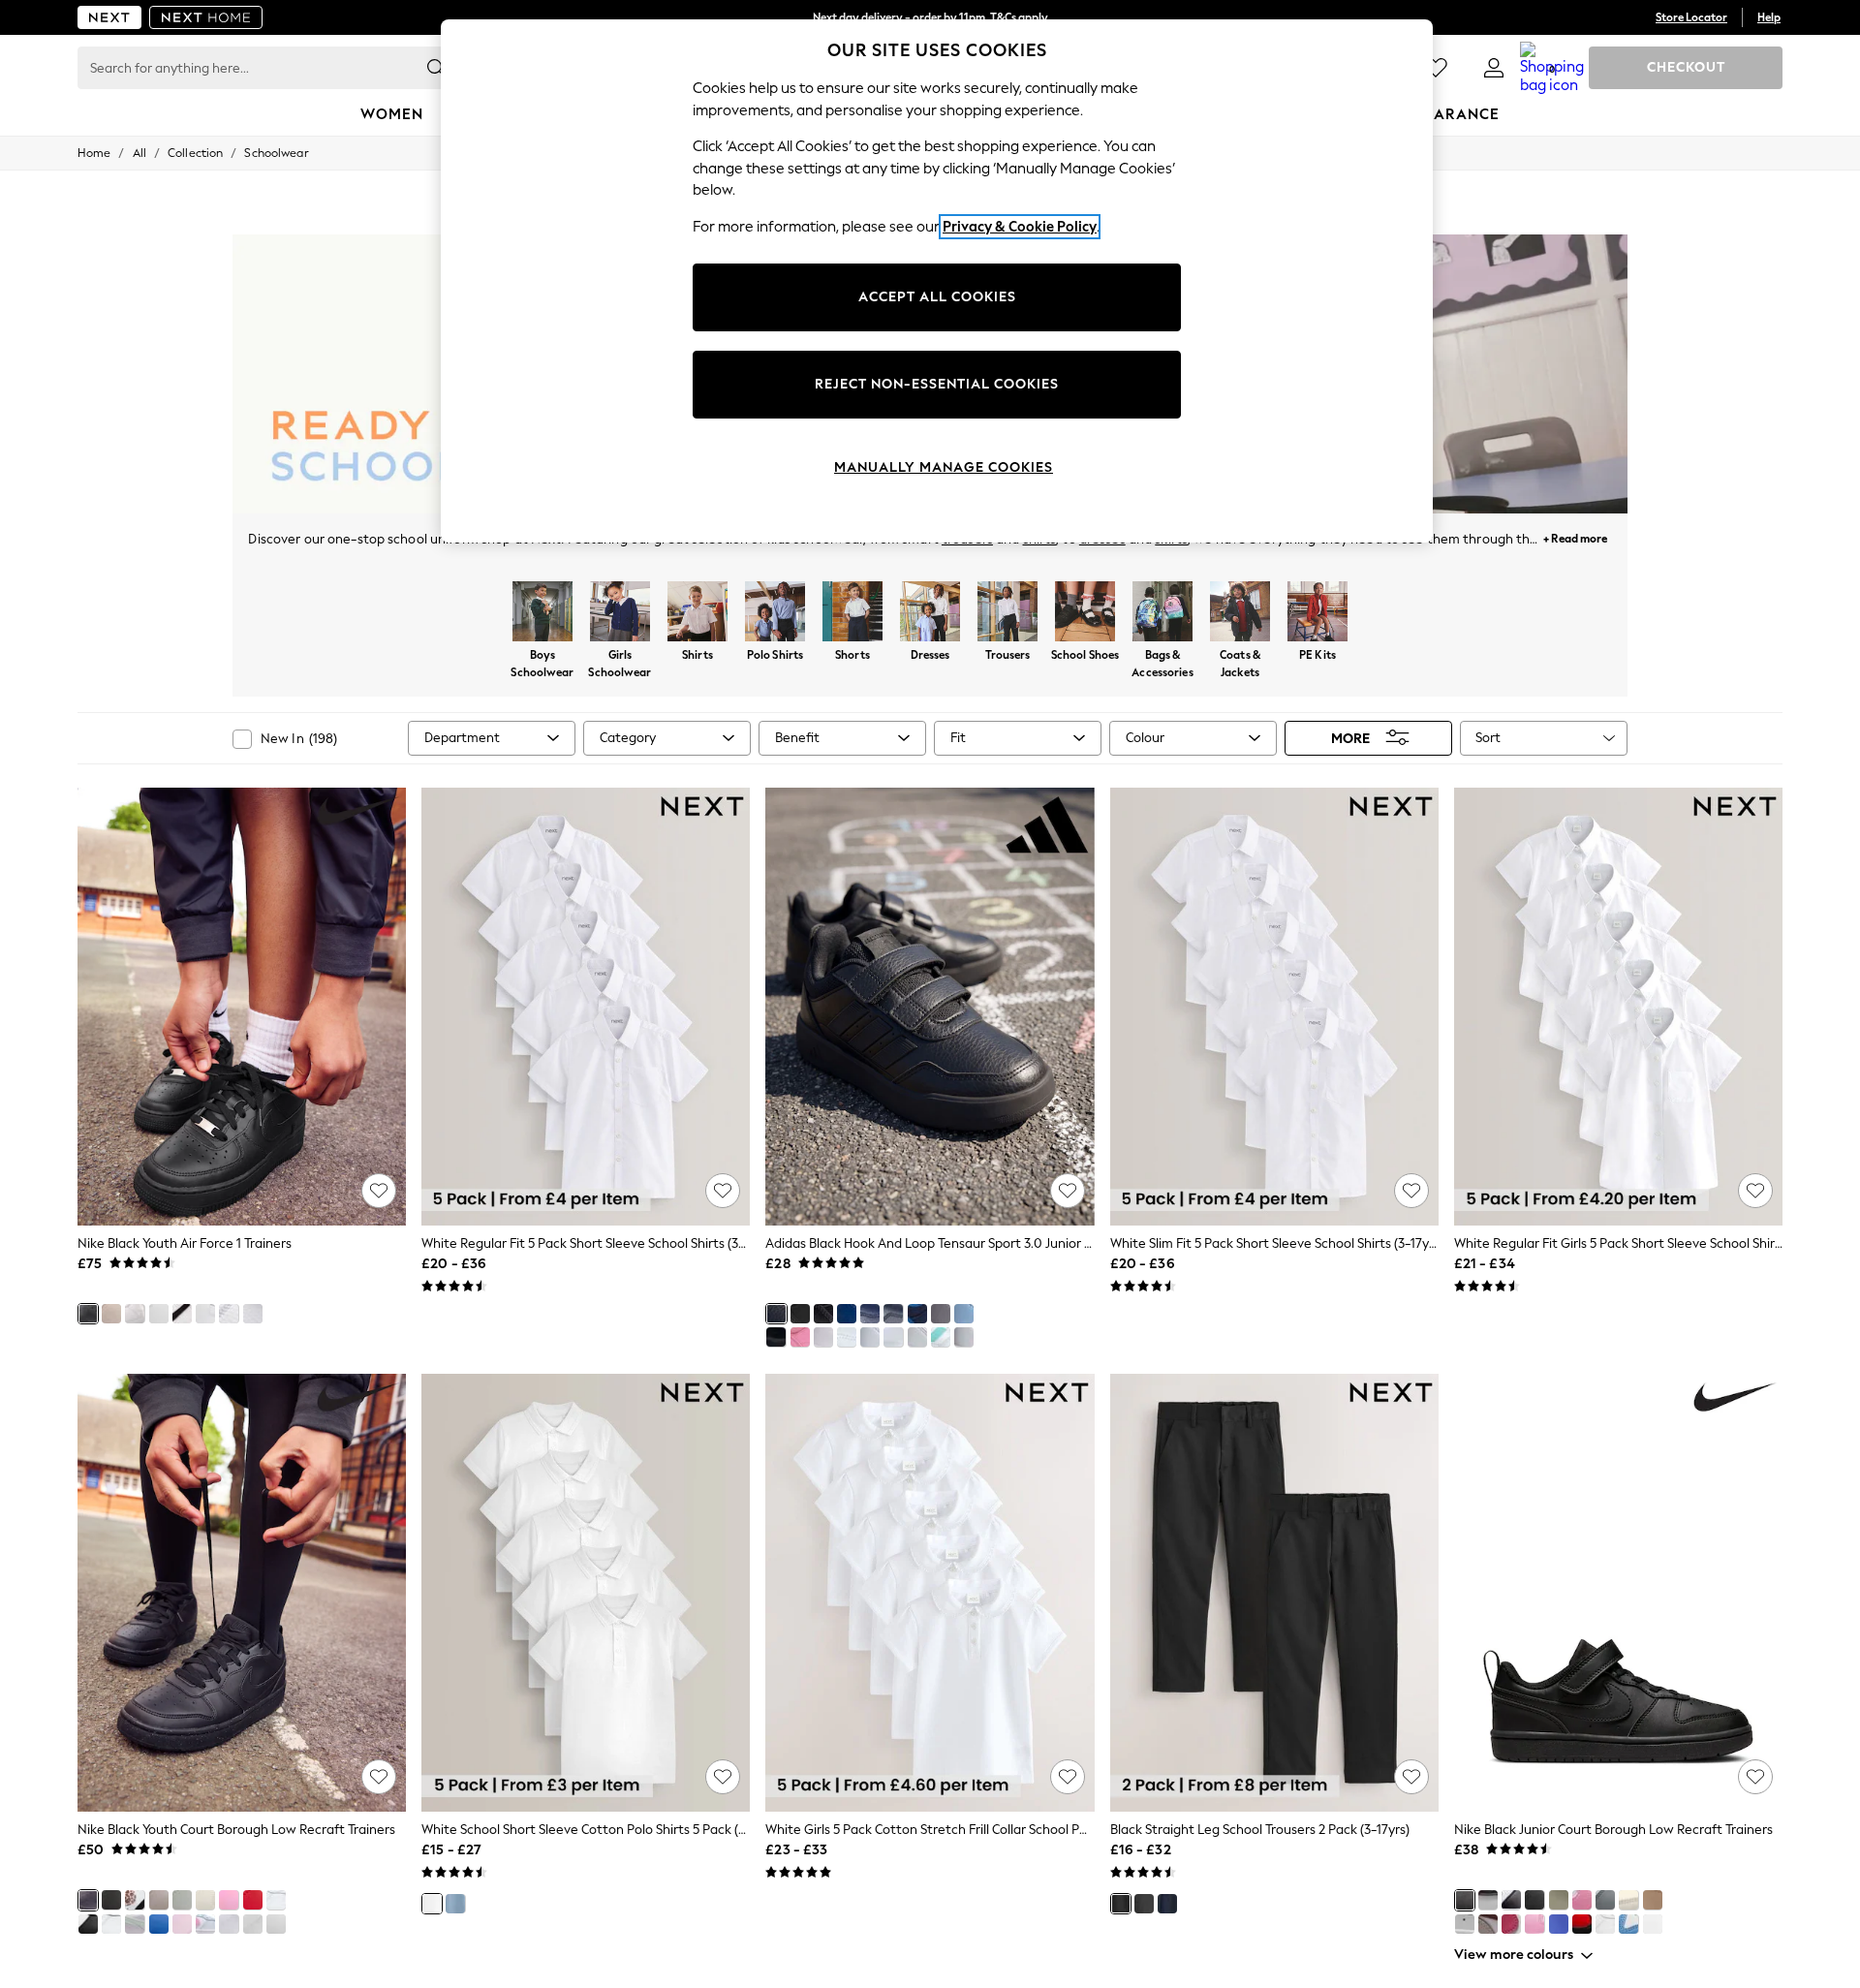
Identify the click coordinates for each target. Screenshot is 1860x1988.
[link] (1494, 68)
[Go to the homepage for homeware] (206, 17)
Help (1769, 17)
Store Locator (1691, 17)
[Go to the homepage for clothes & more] (109, 17)
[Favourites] (1436, 68)
